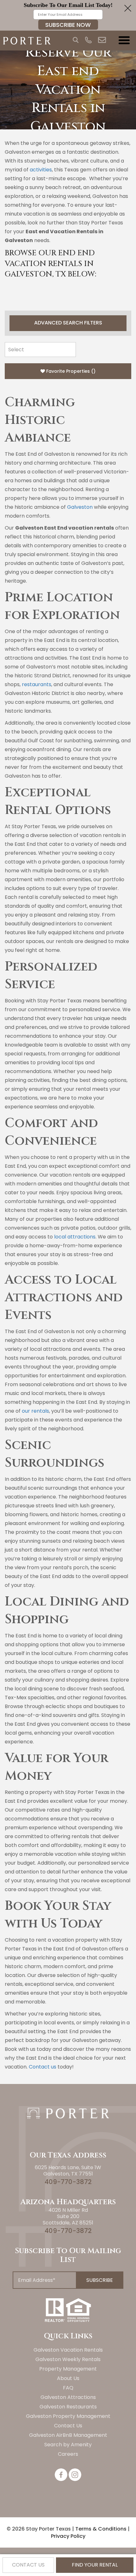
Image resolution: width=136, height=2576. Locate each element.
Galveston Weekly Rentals (68, 2359)
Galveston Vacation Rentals (68, 2350)
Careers (68, 2454)
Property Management (68, 2369)
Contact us (42, 2067)
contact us (28, 2565)
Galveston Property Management (68, 2416)
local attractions (75, 1237)
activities (41, 170)
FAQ (68, 2388)
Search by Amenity (68, 2445)
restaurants (37, 684)
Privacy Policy (68, 2536)
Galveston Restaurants (68, 2407)
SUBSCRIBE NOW (68, 25)
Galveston (80, 507)
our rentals (35, 1411)
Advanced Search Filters (68, 323)
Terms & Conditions (101, 2529)
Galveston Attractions (68, 2397)
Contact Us (68, 2426)
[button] (68, 15)
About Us (68, 2378)
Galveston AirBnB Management (68, 2435)
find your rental (95, 2565)
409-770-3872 (68, 2182)
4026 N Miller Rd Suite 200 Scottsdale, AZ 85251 (68, 2216)
